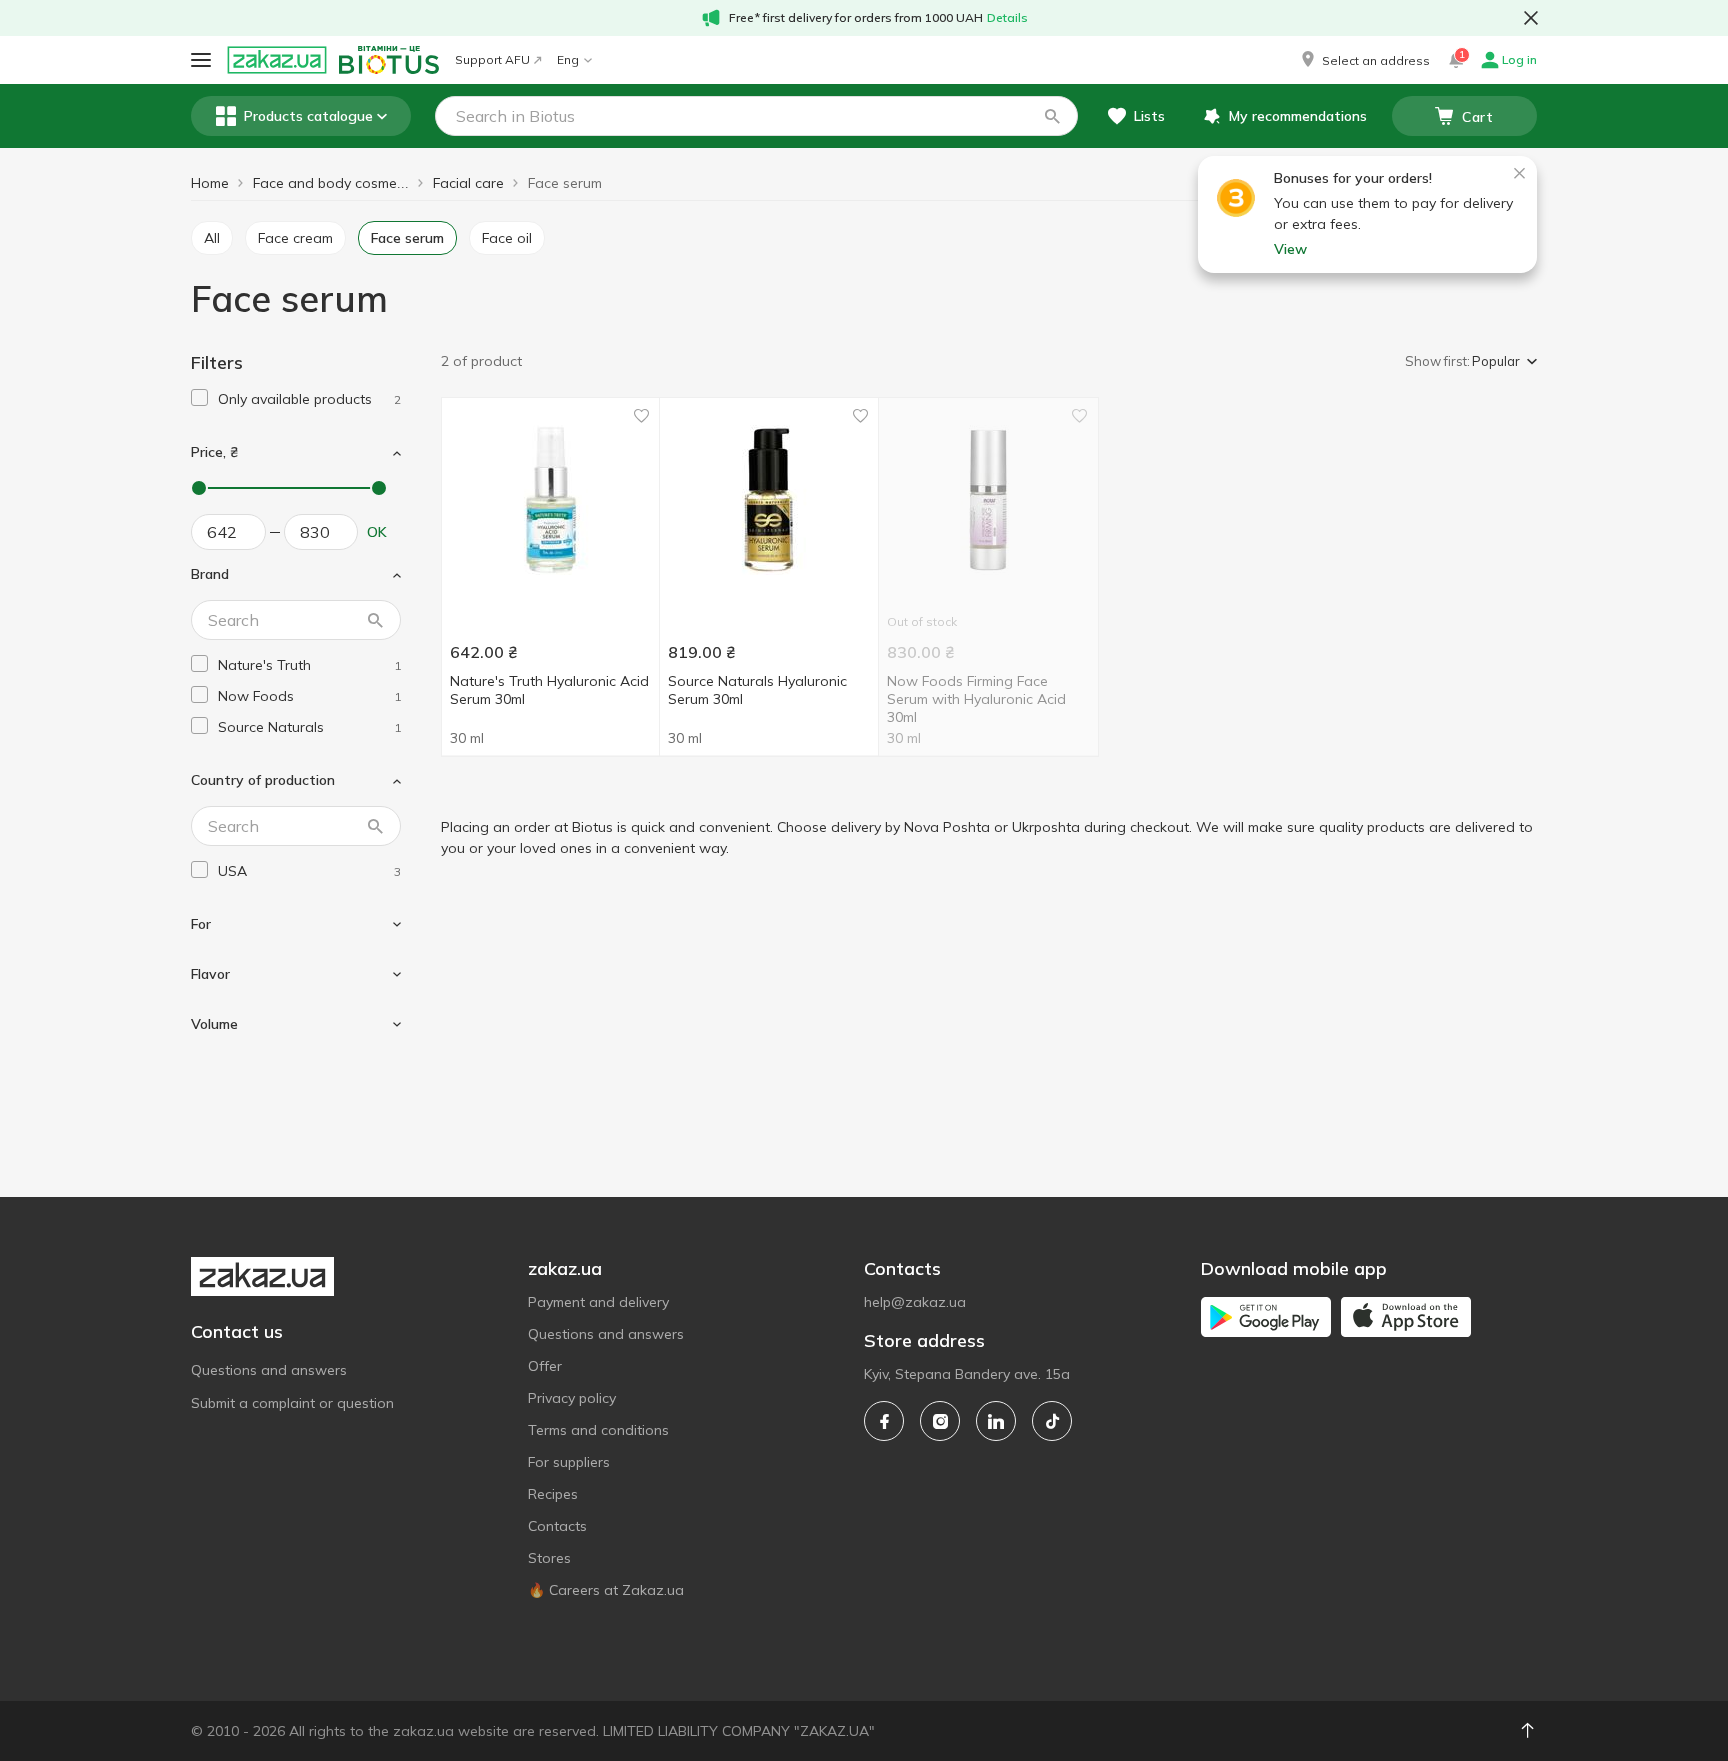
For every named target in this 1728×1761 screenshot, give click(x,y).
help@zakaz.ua (915, 1302)
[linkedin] (996, 1421)
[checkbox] (199, 397)
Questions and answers (269, 1370)
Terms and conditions (598, 1430)
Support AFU (492, 59)
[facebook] (884, 1421)
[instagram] (940, 1421)
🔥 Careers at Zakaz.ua (606, 1590)
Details (1007, 17)
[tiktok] (1052, 1421)
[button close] (1531, 18)
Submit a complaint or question (292, 1403)
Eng (568, 59)
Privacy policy (572, 1398)
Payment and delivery (598, 1302)
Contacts (557, 1526)
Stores (549, 1558)
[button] (1364, 60)
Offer (545, 1366)
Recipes (553, 1494)
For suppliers (569, 1462)
